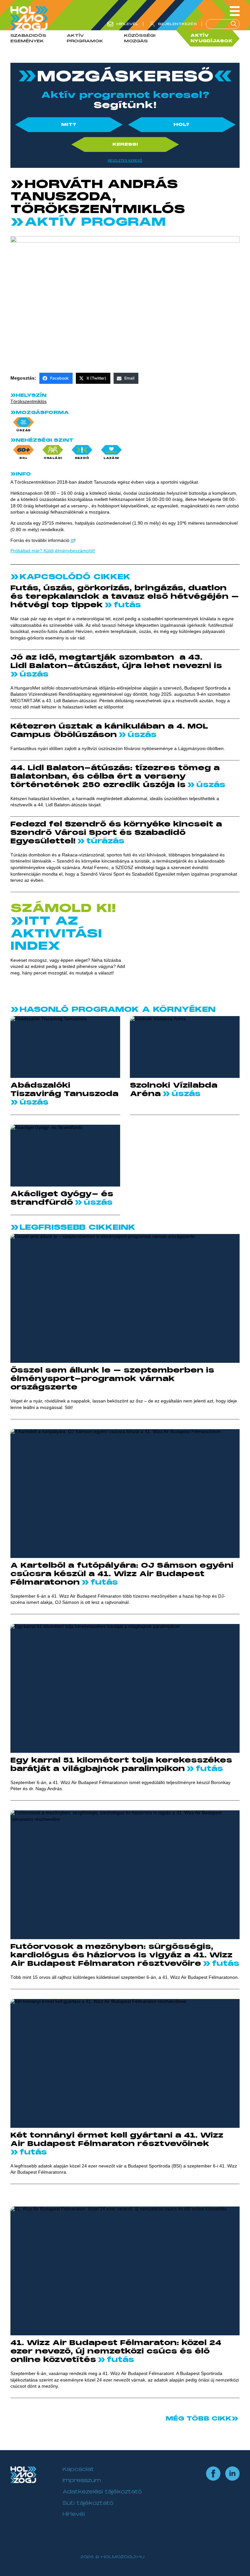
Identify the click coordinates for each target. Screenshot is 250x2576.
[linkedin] (232, 2474)
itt (72, 540)
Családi (53, 458)
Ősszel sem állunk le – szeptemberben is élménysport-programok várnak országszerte (112, 1379)
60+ (23, 458)
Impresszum (82, 2480)
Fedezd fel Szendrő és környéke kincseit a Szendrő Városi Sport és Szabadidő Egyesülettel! (116, 833)
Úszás (24, 430)
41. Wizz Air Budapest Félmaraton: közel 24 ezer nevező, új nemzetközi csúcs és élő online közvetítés (116, 2351)
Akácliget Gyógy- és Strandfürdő (62, 1198)
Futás (126, 605)
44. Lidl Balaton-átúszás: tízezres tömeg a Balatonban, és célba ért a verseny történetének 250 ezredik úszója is (115, 776)
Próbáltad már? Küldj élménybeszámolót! (53, 551)
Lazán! (111, 458)
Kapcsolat (78, 2469)
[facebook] (213, 2474)
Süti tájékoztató (88, 2503)
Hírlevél (74, 2514)
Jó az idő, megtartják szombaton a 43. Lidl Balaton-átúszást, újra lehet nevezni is (118, 662)
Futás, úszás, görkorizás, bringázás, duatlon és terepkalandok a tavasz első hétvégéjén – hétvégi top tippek (125, 597)
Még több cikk (199, 2419)
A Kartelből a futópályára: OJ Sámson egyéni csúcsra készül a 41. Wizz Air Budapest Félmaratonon (122, 1574)
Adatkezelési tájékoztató (102, 2492)
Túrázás (104, 841)
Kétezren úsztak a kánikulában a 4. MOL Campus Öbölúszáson (109, 731)
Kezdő (82, 458)
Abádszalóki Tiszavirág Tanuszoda (64, 1090)
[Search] (234, 24)
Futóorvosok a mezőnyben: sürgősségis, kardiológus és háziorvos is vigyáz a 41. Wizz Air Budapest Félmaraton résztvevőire (121, 1955)
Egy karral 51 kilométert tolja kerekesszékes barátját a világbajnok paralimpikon (121, 1764)
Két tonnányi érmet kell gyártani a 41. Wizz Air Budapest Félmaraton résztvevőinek (117, 2140)
